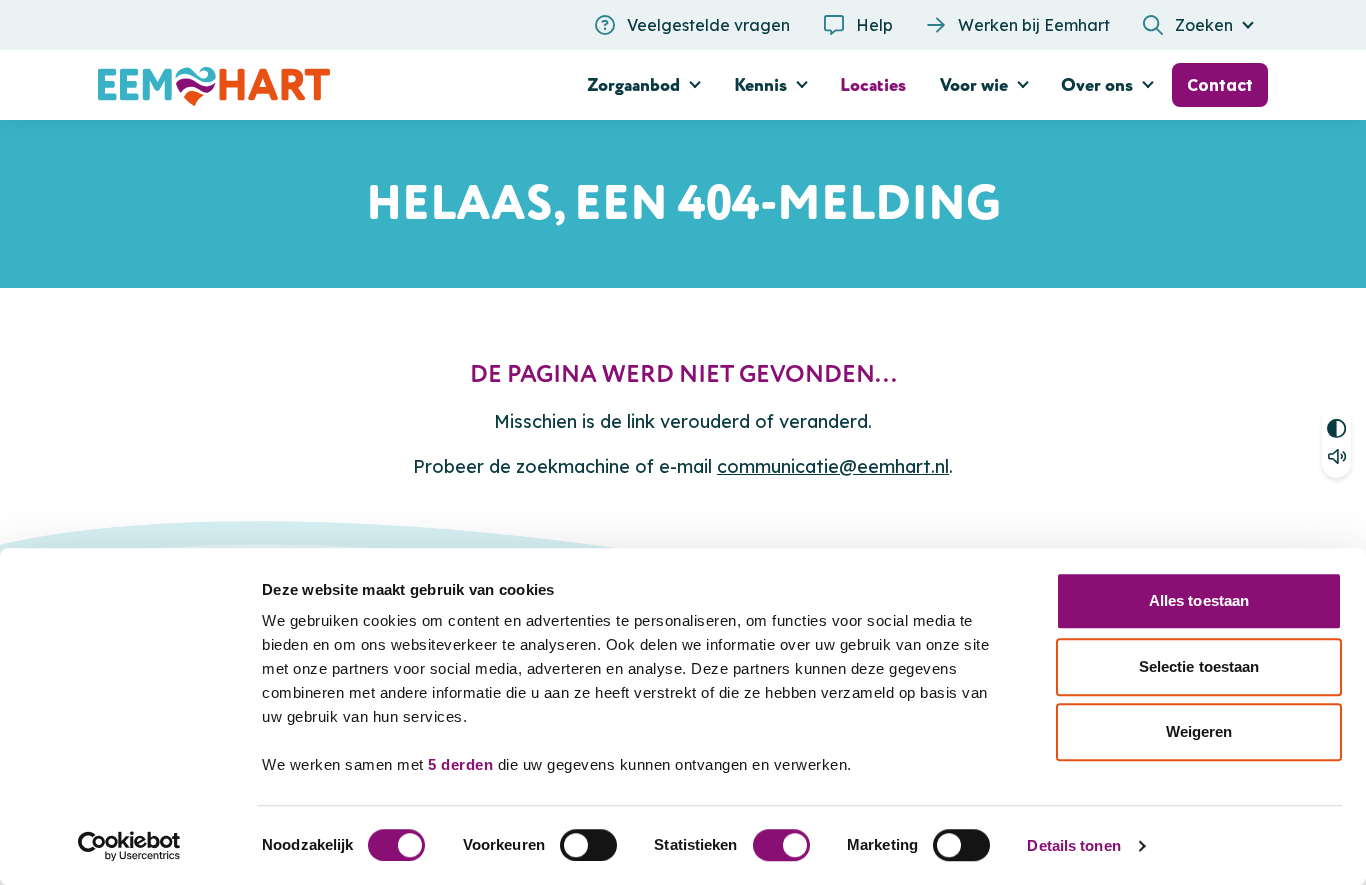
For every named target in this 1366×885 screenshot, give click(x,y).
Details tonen (1073, 845)
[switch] (588, 845)
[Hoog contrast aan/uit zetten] (1336, 424)
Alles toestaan (1199, 600)
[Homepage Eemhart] (283, 85)
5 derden (460, 764)
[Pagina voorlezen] (1336, 460)
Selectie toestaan (1199, 666)
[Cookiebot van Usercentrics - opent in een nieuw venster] (129, 846)
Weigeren (1199, 731)
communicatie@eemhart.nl (833, 466)
